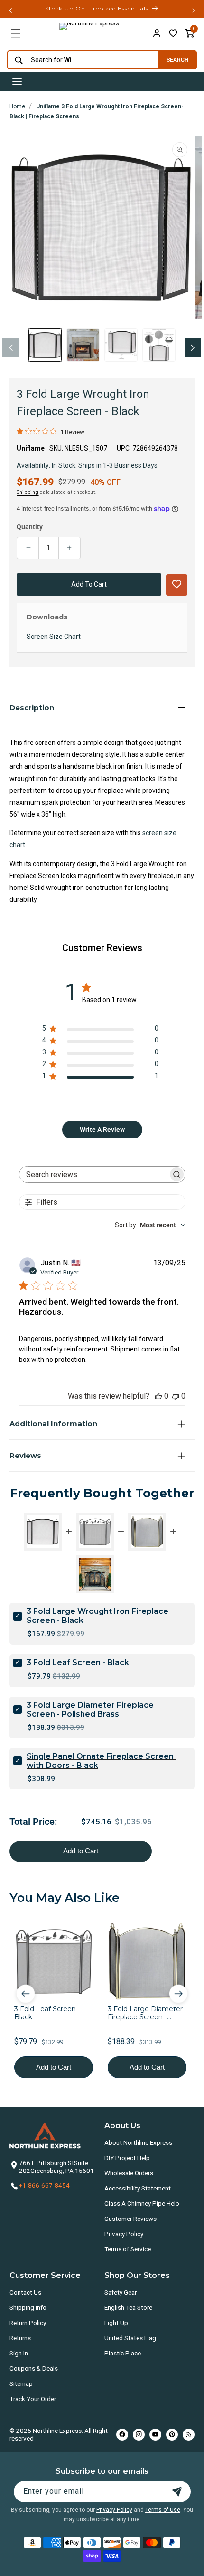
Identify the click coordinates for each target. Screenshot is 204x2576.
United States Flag (130, 2338)
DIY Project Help (127, 2158)
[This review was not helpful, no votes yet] (176, 1396)
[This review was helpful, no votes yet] (158, 1396)
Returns (20, 2338)
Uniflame (31, 448)
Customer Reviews (130, 2219)
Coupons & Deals (34, 2368)
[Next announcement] (194, 10)
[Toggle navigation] (17, 82)
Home (17, 106)
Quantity (30, 527)
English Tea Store (128, 2307)
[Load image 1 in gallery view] (45, 345)
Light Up (116, 2323)
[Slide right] (193, 347)
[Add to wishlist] (173, 33)
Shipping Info (28, 2307)
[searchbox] (94, 1174)
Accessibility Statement (138, 2188)
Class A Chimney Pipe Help (142, 2203)
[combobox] (80, 60)
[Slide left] (11, 347)
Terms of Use (163, 2510)
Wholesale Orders (129, 2173)
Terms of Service (128, 2249)
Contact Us (25, 2292)
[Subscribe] (177, 2492)
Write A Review (102, 1129)
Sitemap (21, 2383)
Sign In (19, 2353)
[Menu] (16, 33)
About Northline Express (138, 2142)
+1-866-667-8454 (44, 2185)
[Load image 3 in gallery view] (121, 345)
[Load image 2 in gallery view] (83, 345)
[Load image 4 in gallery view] (159, 345)
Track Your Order (33, 2399)
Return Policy (28, 2323)
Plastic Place (123, 2353)
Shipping (28, 492)
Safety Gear (121, 2292)
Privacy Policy (124, 2234)
